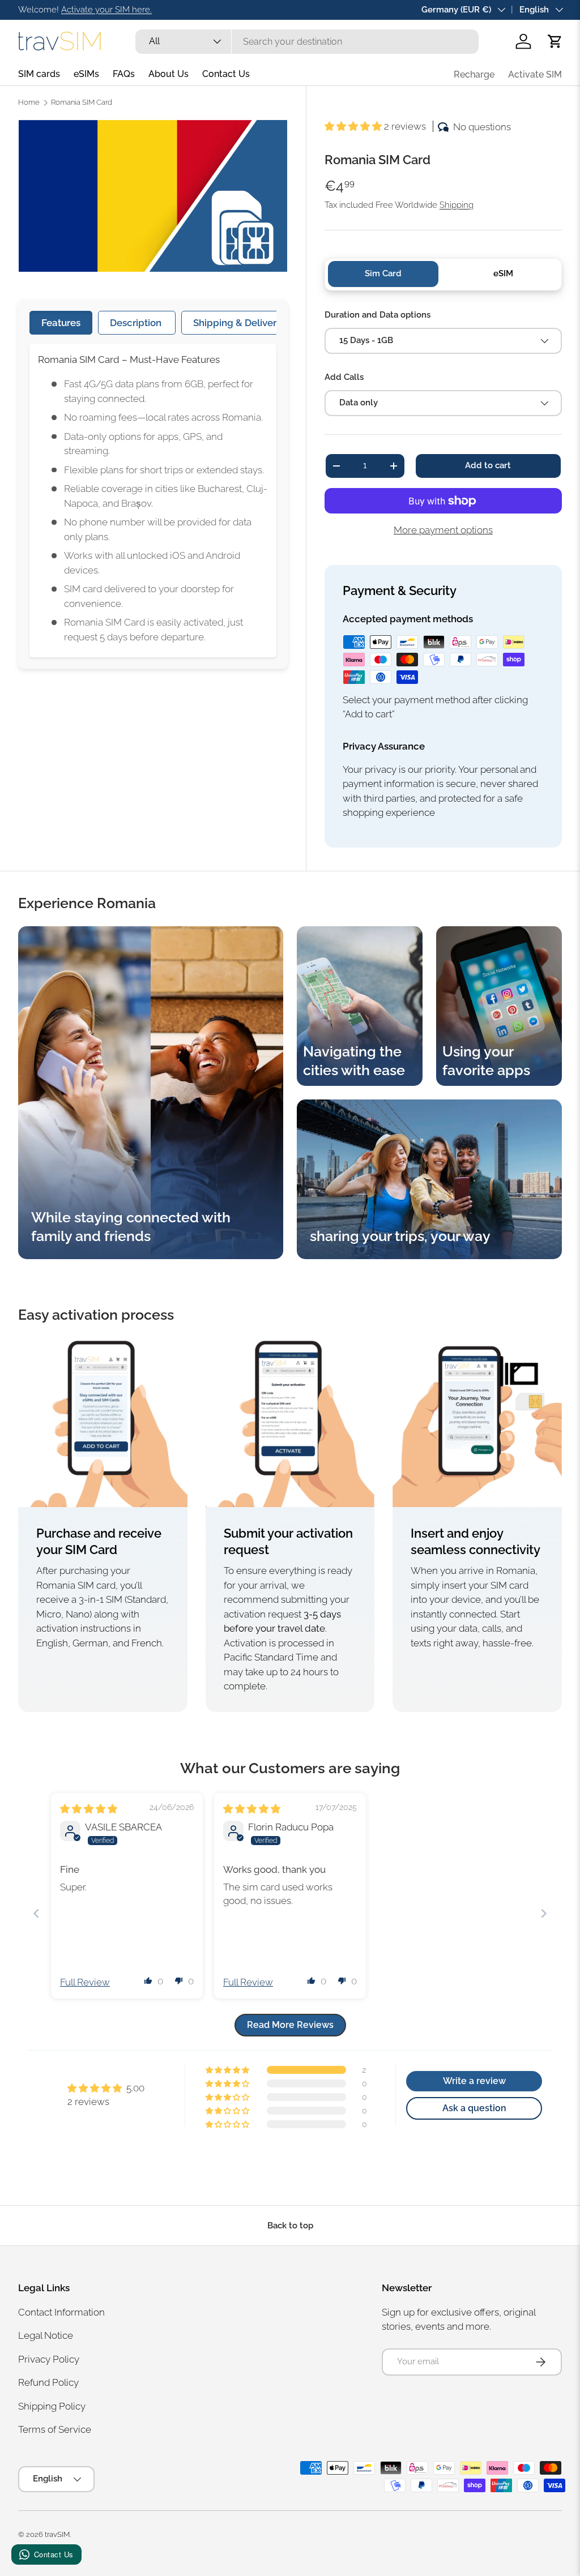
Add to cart (488, 465)
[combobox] (307, 42)
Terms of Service (55, 2429)
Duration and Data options (378, 315)
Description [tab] (137, 323)
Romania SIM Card (82, 103)
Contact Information (61, 2312)
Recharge (474, 74)
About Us (169, 74)
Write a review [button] (474, 2081)
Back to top (290, 2226)
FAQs (124, 74)
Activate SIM (535, 74)
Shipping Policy (52, 2406)
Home (29, 103)
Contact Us (226, 74)
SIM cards (39, 74)
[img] (89, 1809)
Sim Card (383, 273)
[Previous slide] (36, 1913)
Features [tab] (61, 323)
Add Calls (344, 377)
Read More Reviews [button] (290, 2025)
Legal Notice (46, 2335)
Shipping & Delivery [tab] (237, 323)
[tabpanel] (153, 500)
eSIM (503, 273)
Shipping (457, 205)
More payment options (443, 530)
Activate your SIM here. (106, 10)
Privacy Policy (49, 2359)
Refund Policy (48, 2382)
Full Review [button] (85, 1982)
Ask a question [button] (474, 2108)
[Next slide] (544, 1913)
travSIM (57, 2534)
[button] (555, 41)
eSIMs (86, 74)
